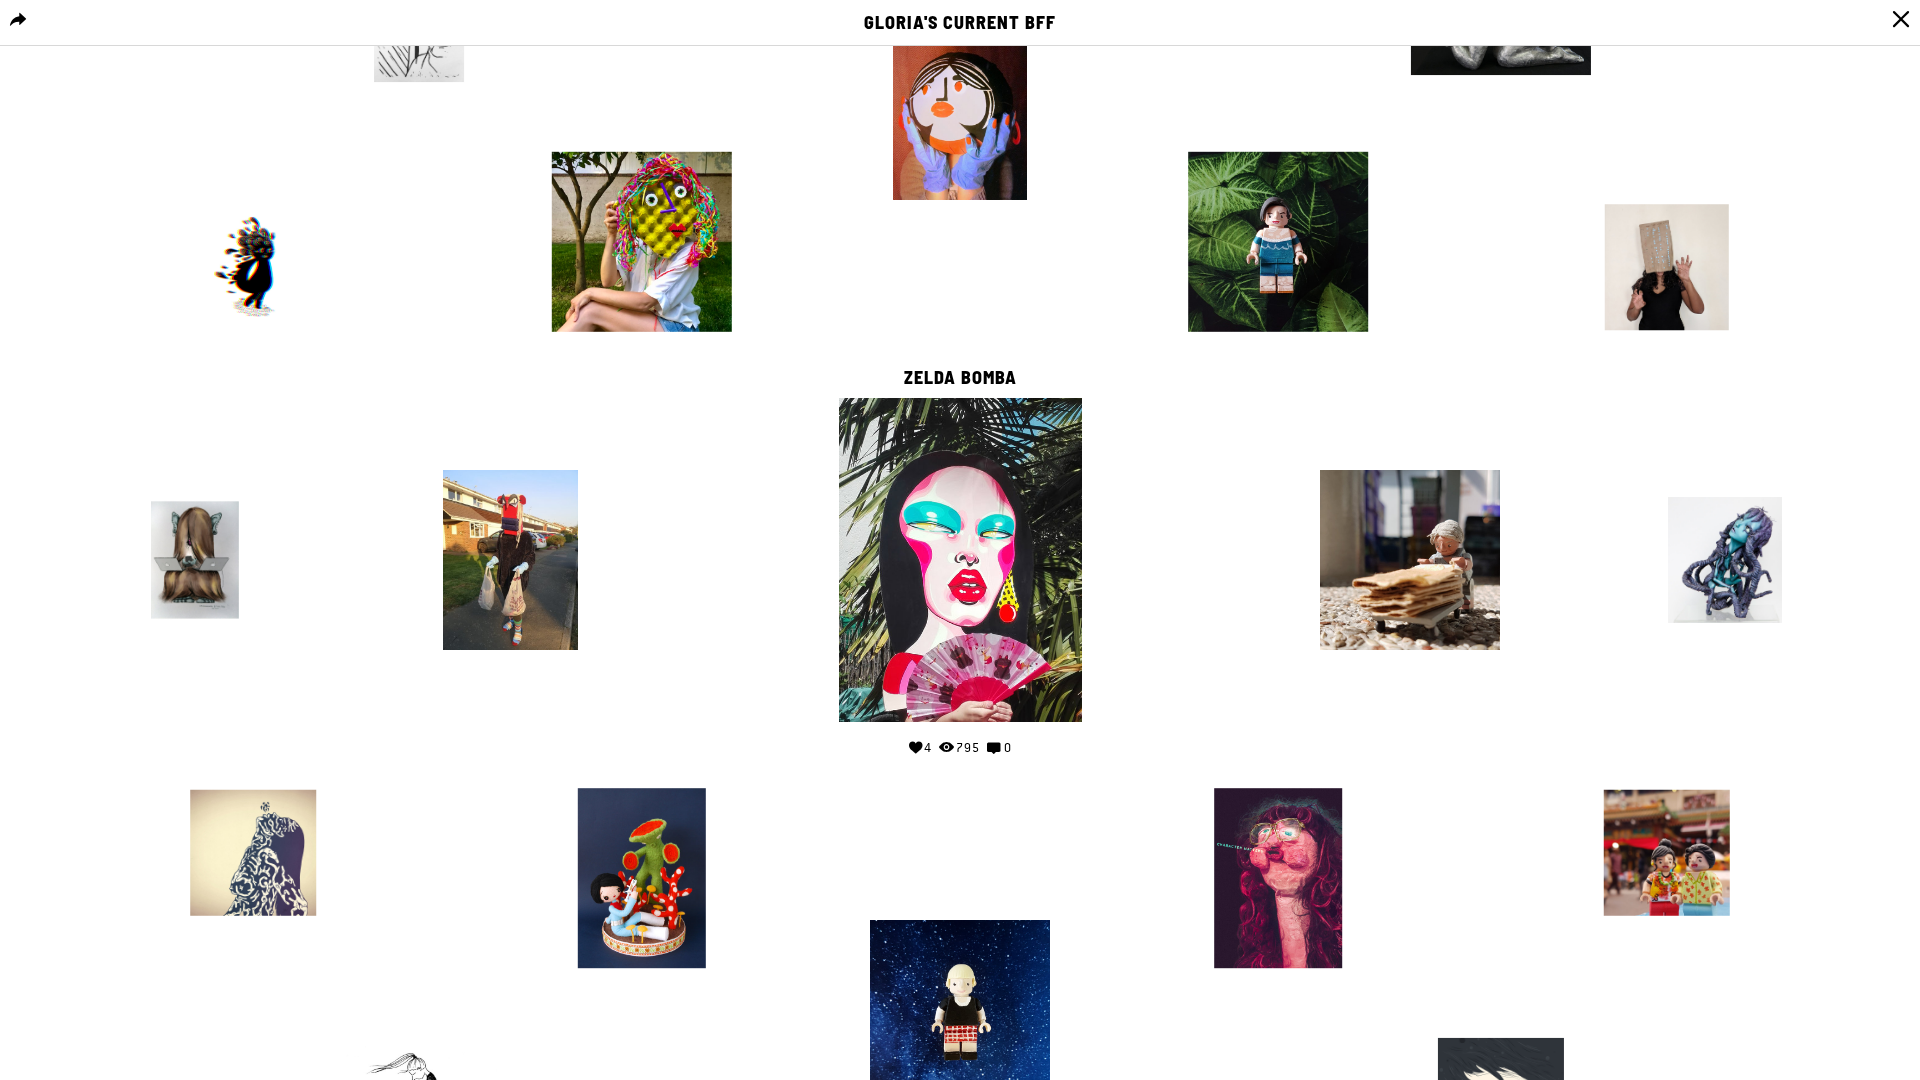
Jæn (253, 770)
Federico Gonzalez (1500, 1018)
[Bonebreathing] (253, 853)
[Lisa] (959, 110)
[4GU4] (1725, 560)
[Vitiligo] (1278, 242)
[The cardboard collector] (1410, 560)
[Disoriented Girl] (253, 267)
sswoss (1278, 132)
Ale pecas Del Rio (1725, 477)
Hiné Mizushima (642, 768)
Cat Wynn (510, 450)
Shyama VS (1667, 184)
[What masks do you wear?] (1666, 267)
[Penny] (1278, 878)
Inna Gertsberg (195, 477)
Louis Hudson (1278, 768)
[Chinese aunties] (1667, 853)
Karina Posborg (253, 184)
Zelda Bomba (960, 378)
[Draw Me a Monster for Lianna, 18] (195, 560)
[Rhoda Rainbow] (642, 242)
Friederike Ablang (419, 1020)
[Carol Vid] (510, 560)
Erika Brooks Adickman (642, 132)
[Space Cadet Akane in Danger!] (642, 878)
